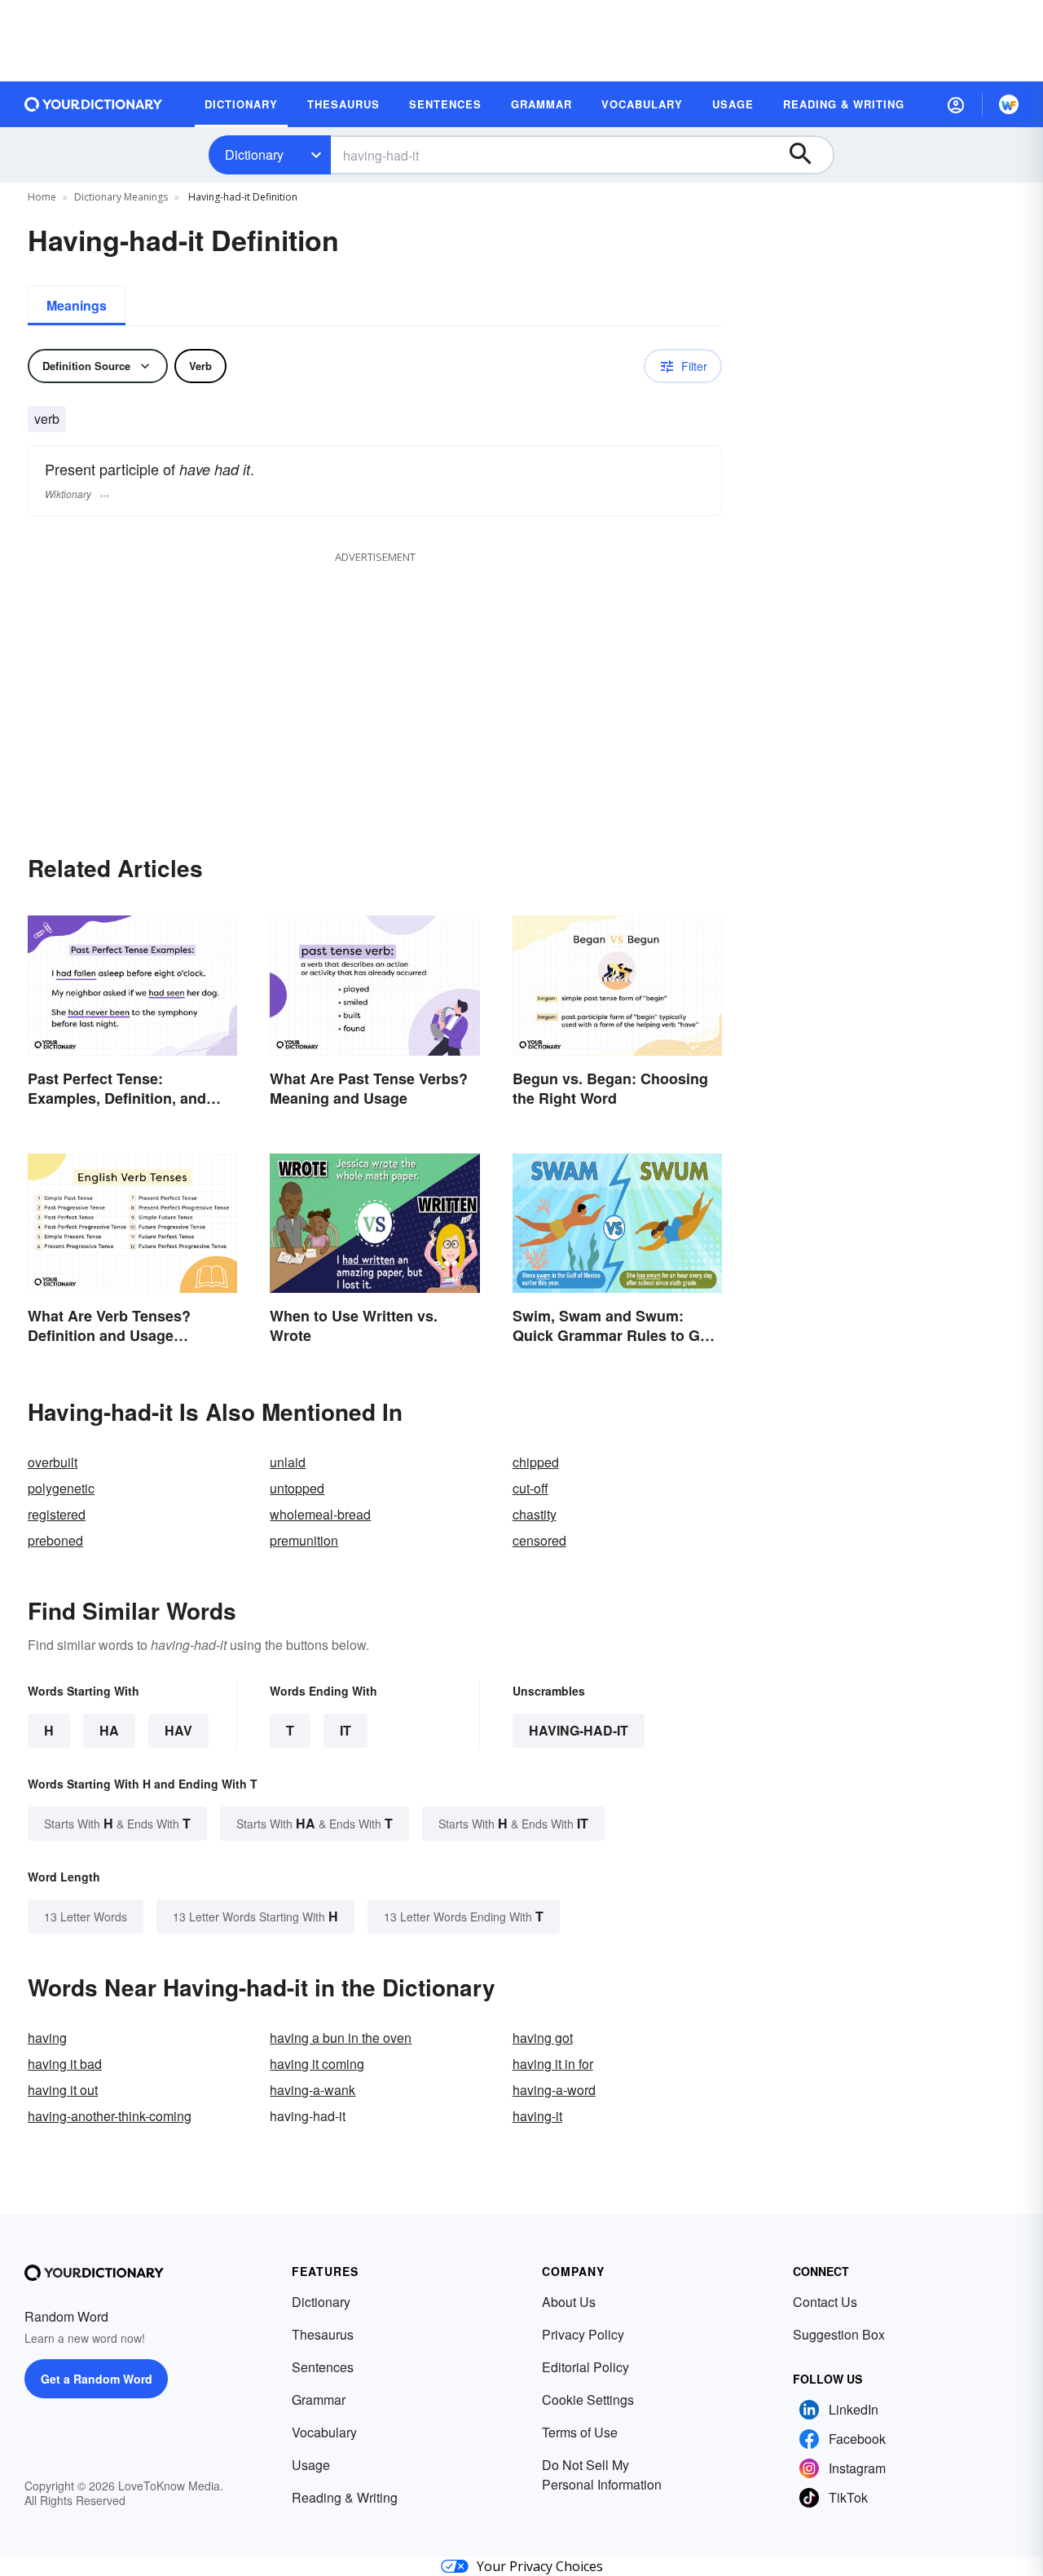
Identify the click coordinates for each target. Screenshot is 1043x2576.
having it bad (65, 2064)
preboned (55, 1540)
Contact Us (825, 2302)
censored (539, 1540)
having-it (537, 2116)
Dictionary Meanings (121, 197)
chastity (535, 1514)
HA (109, 1730)
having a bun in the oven (341, 2038)
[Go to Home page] (94, 104)
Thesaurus (323, 2334)
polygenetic (61, 1488)
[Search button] (808, 155)
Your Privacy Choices (540, 2566)
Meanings (77, 305)
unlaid (288, 1462)
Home (42, 197)
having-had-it (579, 1730)
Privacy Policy (583, 2334)
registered (57, 1514)
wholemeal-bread (320, 1514)
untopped (297, 1488)
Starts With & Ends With (117, 1823)
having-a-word (554, 2090)
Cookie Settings (588, 2400)
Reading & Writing (345, 2497)
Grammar (319, 2400)
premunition (304, 1540)
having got (543, 2038)
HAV (178, 1730)
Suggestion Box (839, 2334)
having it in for (553, 2064)
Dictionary (254, 154)
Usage (311, 2465)
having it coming (317, 2064)
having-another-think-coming (110, 2116)
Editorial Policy (585, 2367)
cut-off (530, 1488)
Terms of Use (580, 2432)
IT (345, 1730)
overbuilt (53, 1462)
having (47, 2038)
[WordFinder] (1009, 104)
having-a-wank (312, 2090)
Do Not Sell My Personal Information (602, 2475)
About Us (569, 2302)
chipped (536, 1462)
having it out (63, 2090)
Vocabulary (324, 2432)
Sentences (323, 2367)
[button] (956, 104)
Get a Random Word (97, 2379)
